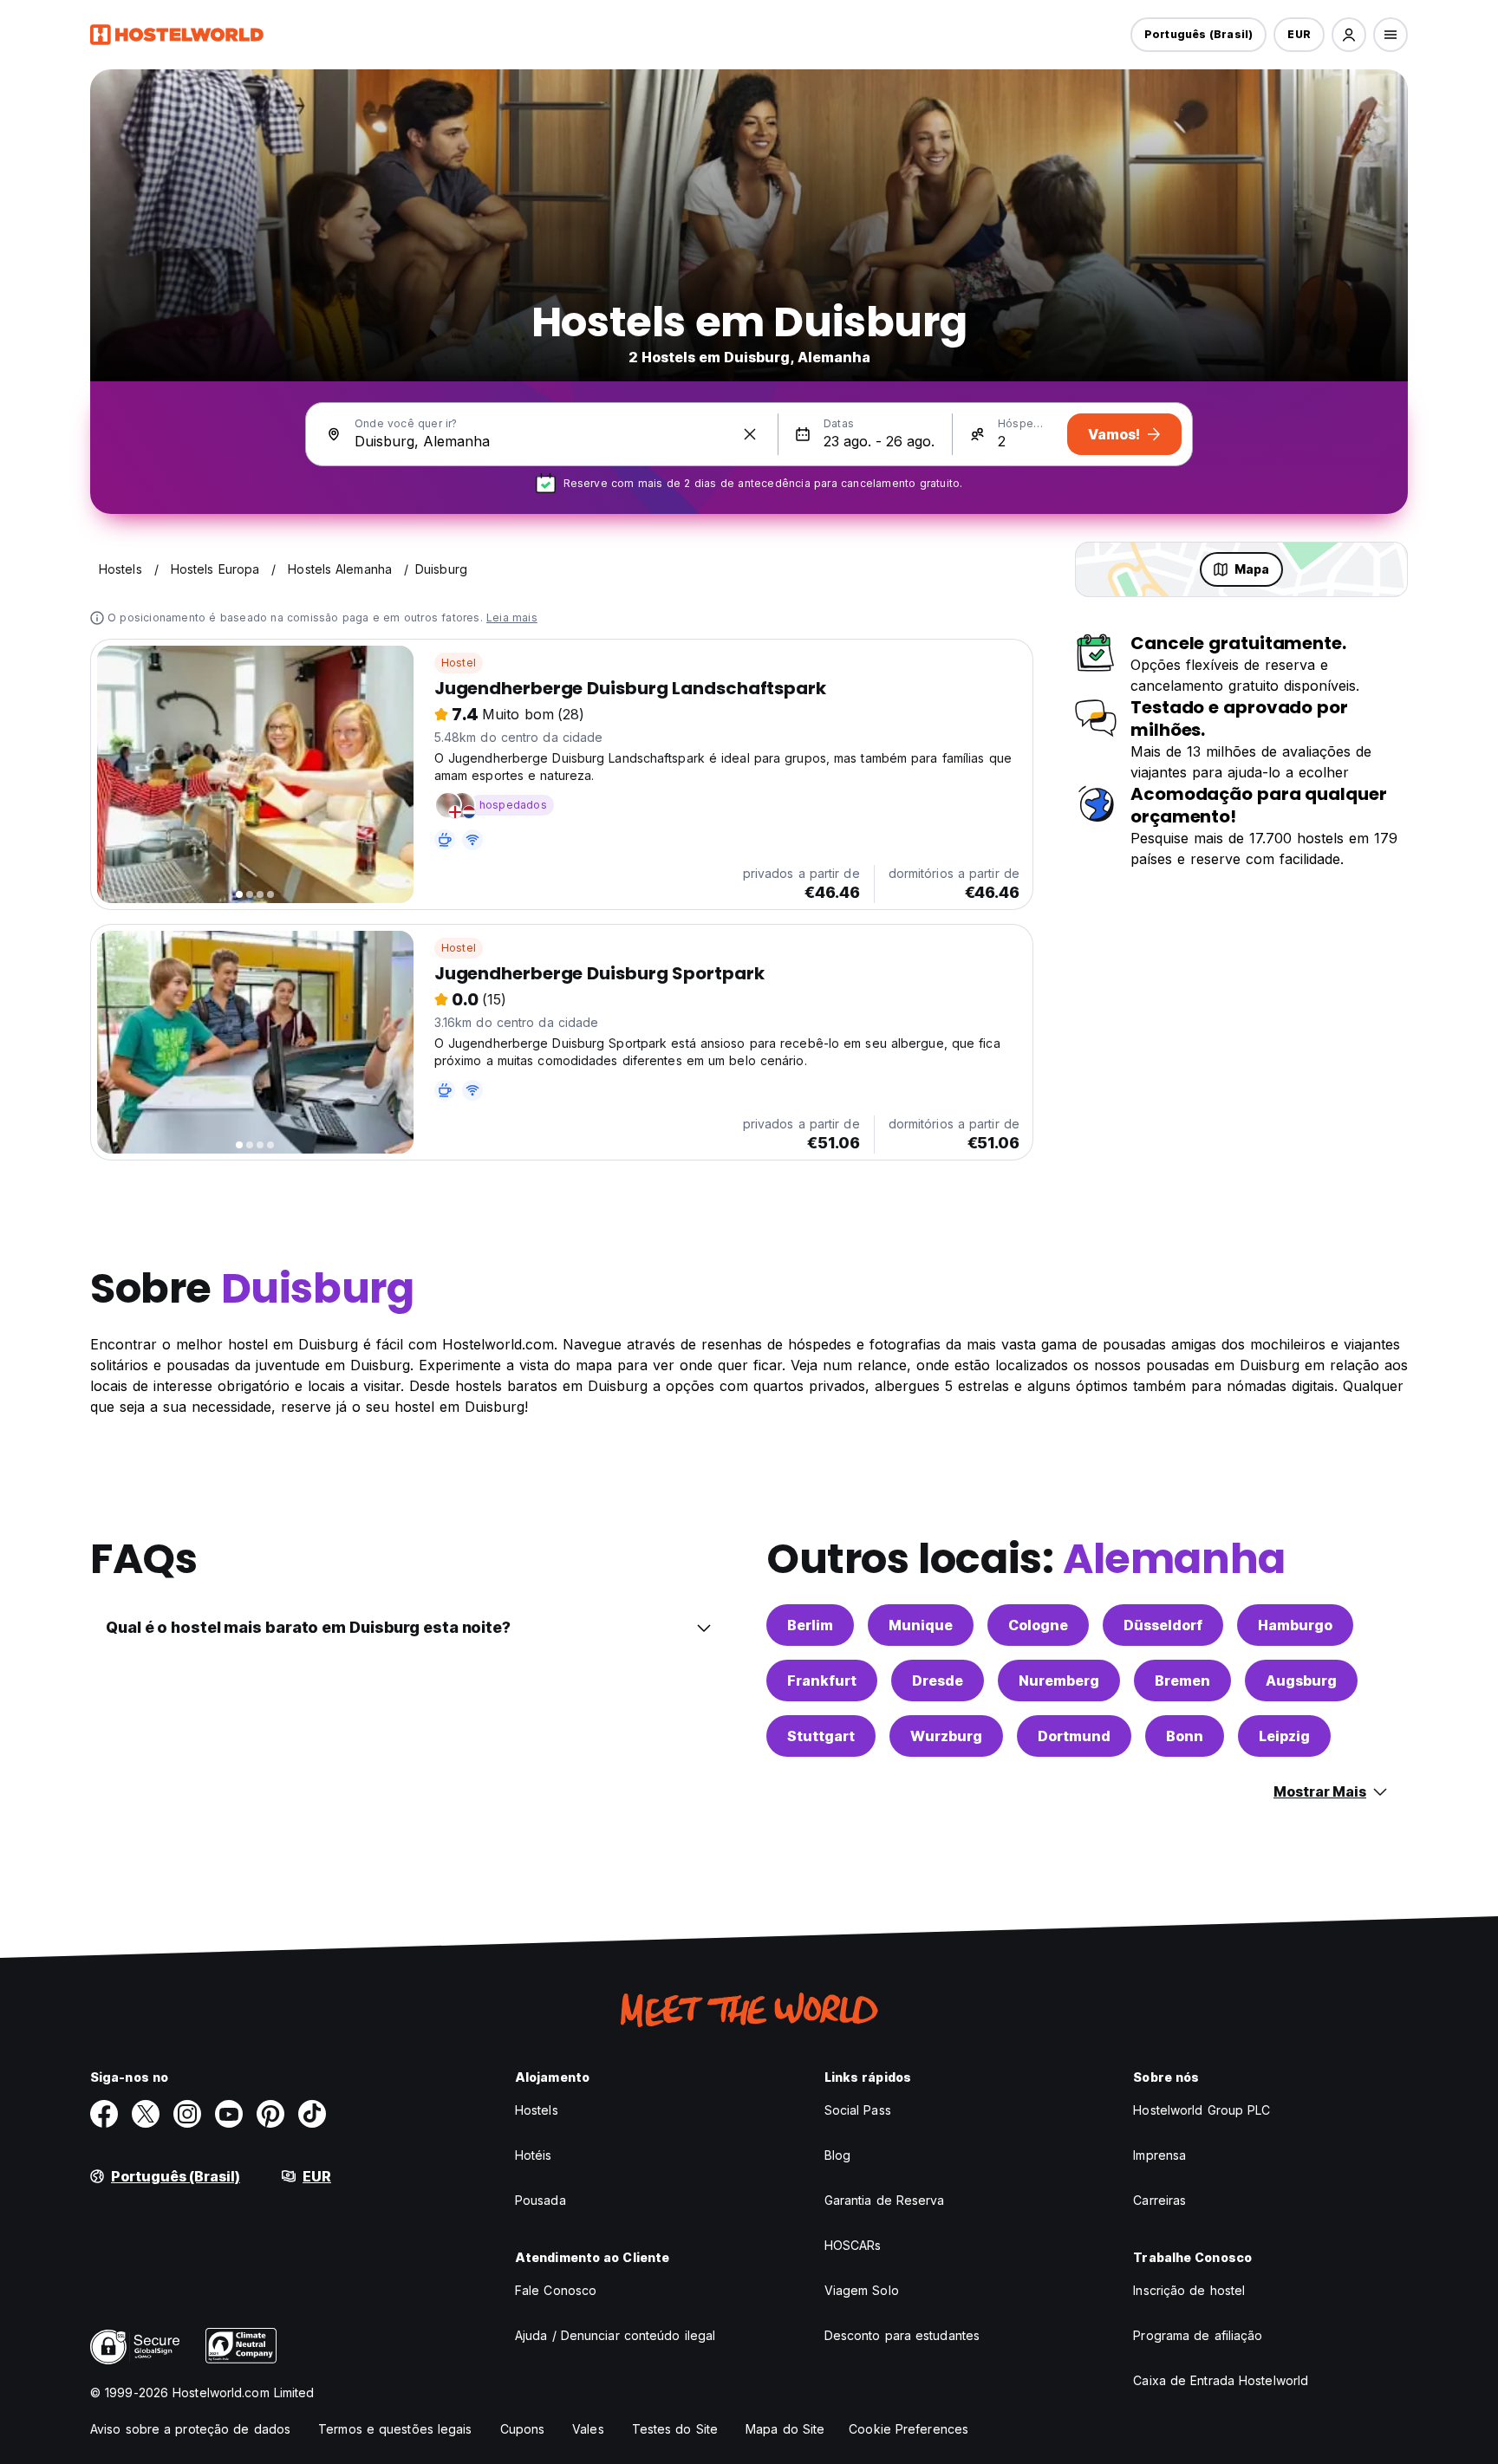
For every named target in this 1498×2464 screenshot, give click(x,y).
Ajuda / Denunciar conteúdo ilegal (615, 2335)
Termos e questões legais (395, 2429)
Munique (921, 1625)
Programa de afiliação (1198, 2335)
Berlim (810, 1625)
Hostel (459, 663)
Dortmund (1074, 1736)
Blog (837, 2155)
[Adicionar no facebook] (104, 2114)
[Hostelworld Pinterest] (270, 2114)
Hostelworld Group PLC (1202, 2110)
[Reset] (750, 434)
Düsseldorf (1163, 1625)
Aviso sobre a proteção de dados (190, 2429)
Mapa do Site (785, 2429)
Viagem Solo (862, 2290)
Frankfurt (822, 1681)
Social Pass (858, 2110)
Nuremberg (1059, 1681)
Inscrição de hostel (1189, 2290)
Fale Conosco (556, 2290)
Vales (588, 2429)
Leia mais (512, 618)
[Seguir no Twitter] (146, 2114)
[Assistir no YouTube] (229, 2114)
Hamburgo (1295, 1625)
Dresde (938, 1681)
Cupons (523, 2429)
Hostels (537, 2110)
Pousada (541, 2200)
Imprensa (1159, 2155)
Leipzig (1284, 1736)
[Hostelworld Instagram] (187, 2114)
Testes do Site (675, 2429)
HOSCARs (853, 2245)
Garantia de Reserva (885, 2200)
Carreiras (1159, 2200)
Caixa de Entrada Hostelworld (1221, 2380)
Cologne (1038, 1625)
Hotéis (534, 2155)
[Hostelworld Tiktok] (312, 2114)
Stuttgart (821, 1736)
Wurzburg (946, 1736)
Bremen (1182, 1681)
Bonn (1185, 1736)
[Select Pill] (1349, 35)
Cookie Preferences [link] (909, 2429)
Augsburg (1301, 1681)
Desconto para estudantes (902, 2335)
